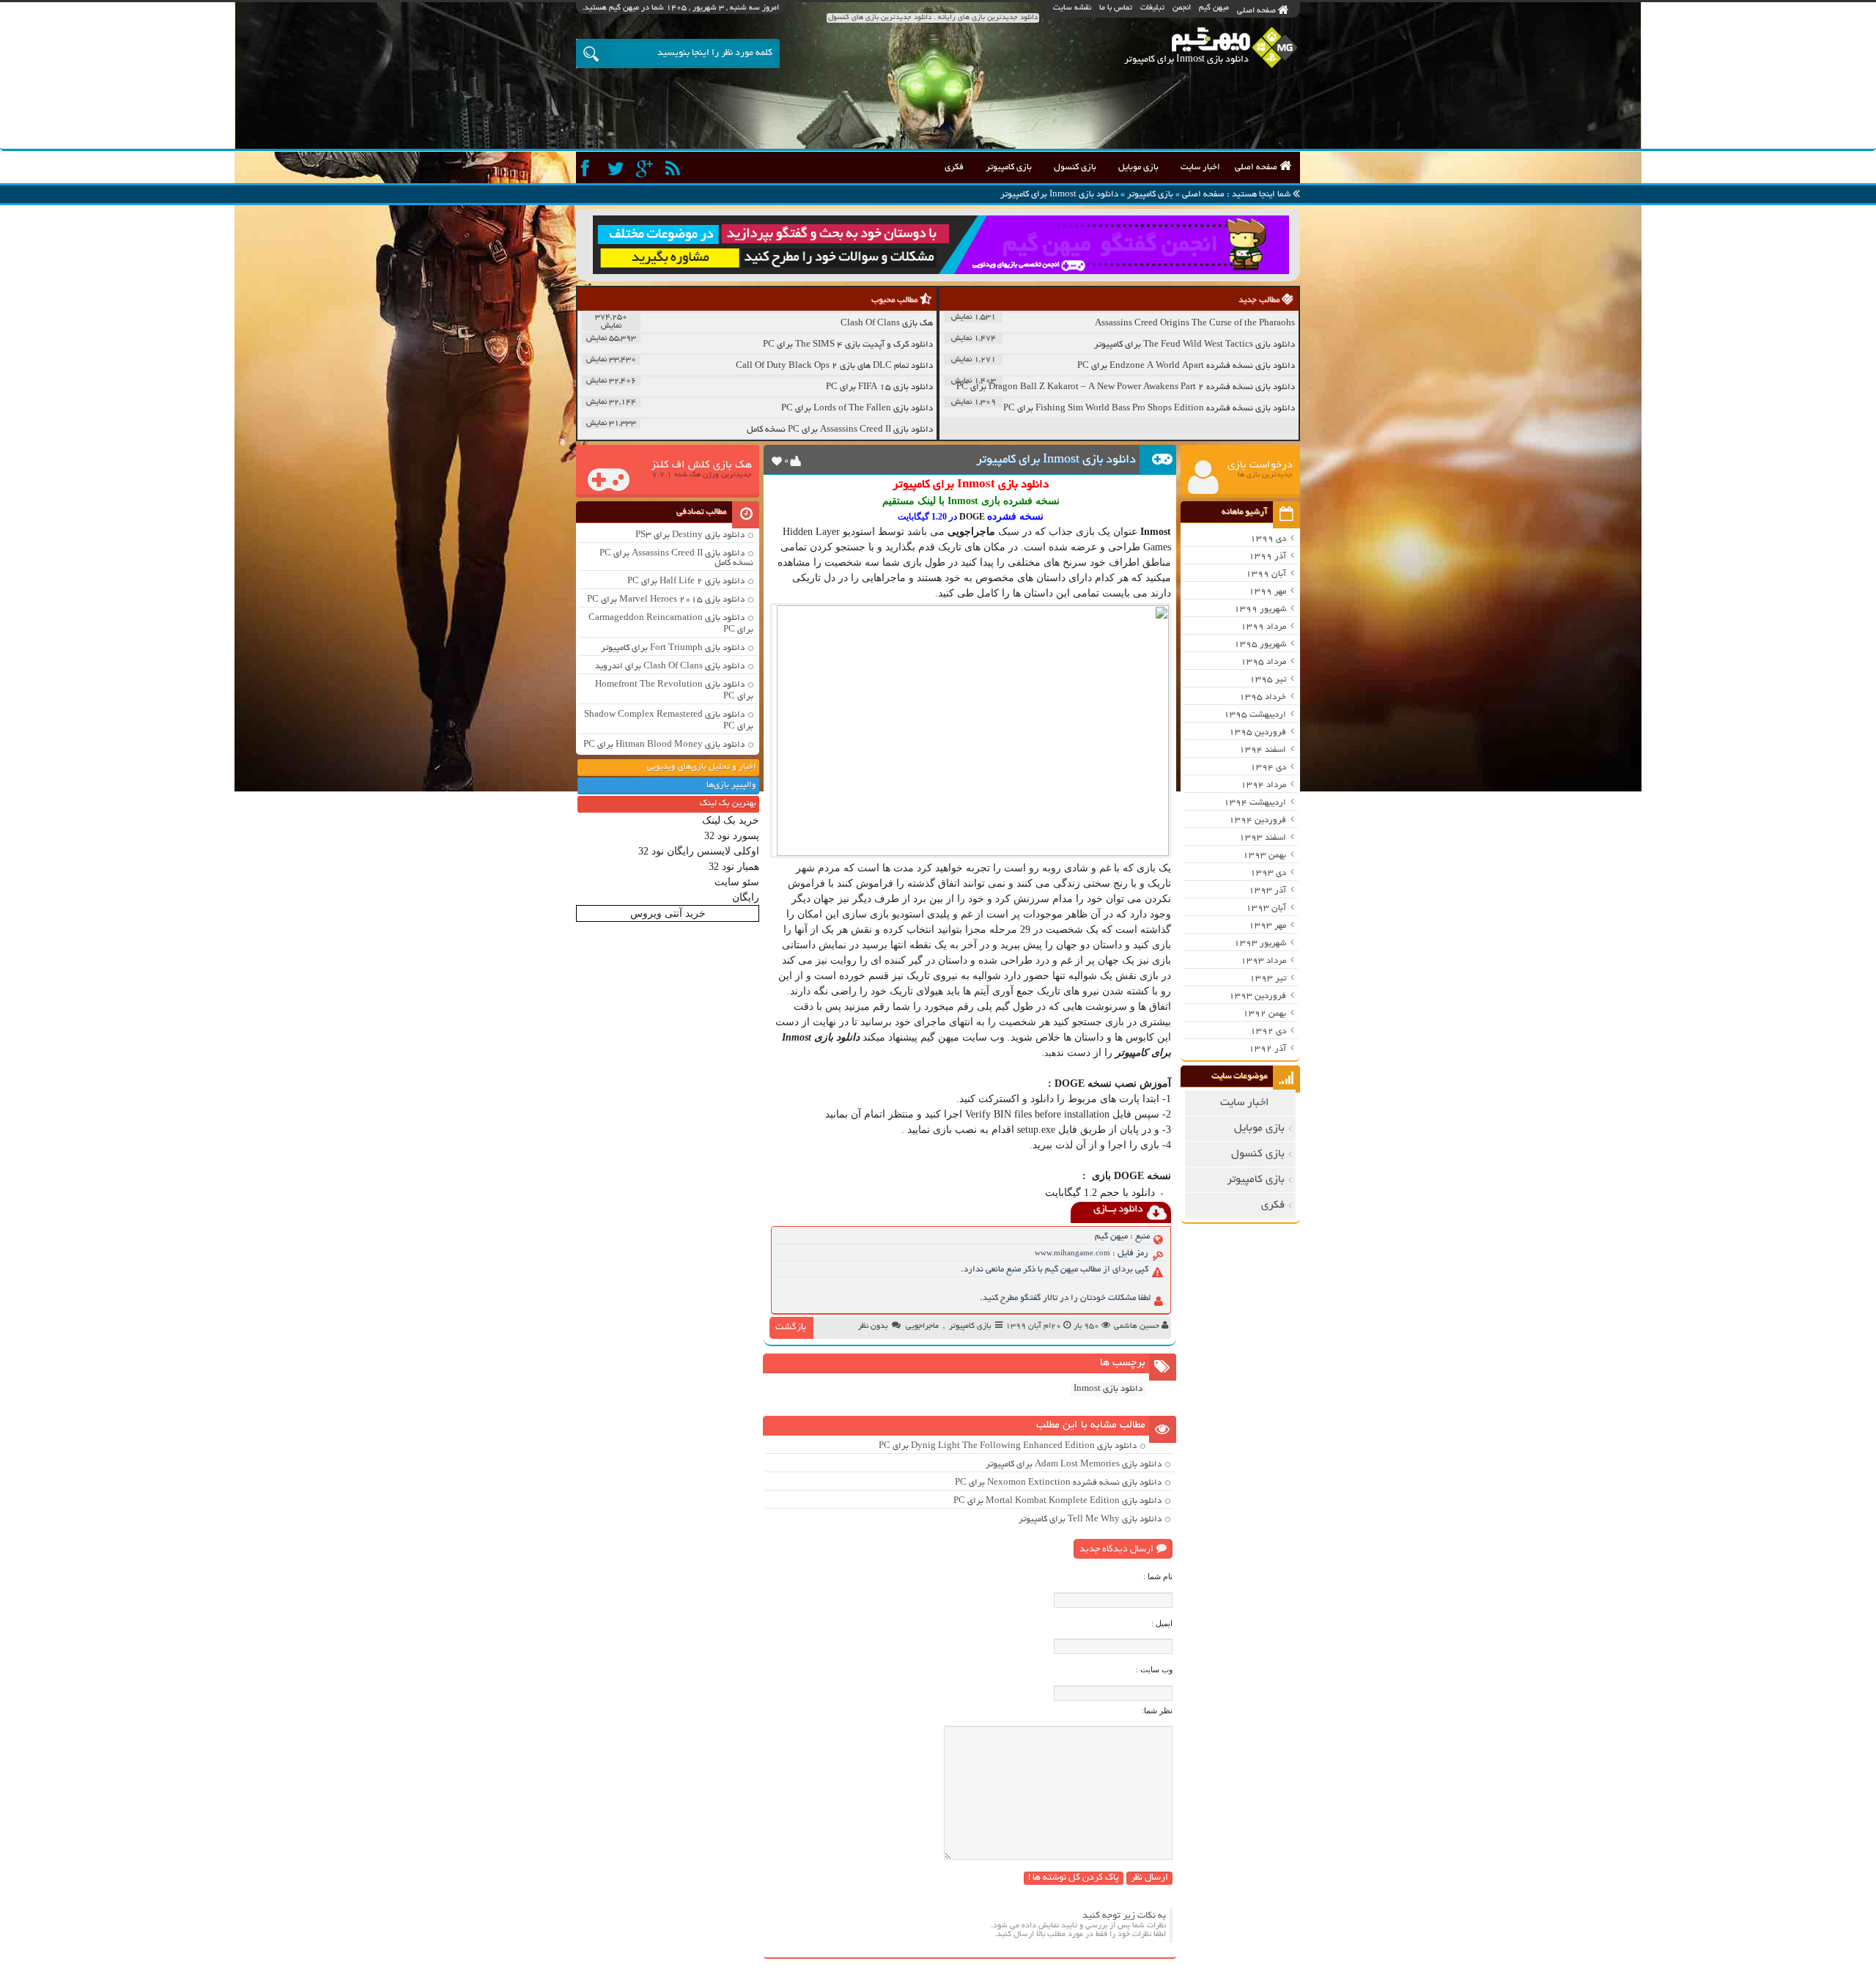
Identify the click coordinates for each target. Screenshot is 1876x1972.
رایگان (746, 897)
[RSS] (675, 169)
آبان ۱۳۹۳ (1266, 908)
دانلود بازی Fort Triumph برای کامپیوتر (673, 648)
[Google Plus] (646, 169)
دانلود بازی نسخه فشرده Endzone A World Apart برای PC (1186, 366)
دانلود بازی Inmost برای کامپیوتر (1056, 460)
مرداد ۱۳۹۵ (1263, 662)
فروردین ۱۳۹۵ (1258, 732)
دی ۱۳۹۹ (1268, 539)
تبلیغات (1152, 8)
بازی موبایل (1138, 167)
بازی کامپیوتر (1009, 167)
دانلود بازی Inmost (1108, 1389)
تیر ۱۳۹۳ (1268, 979)
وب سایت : (1154, 1669)
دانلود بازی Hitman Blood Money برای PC (664, 745)
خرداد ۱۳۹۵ (1263, 697)
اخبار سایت (1200, 167)
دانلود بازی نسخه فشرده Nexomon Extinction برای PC (1058, 1483)
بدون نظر (873, 1326)
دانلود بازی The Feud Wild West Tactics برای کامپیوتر (1194, 345)
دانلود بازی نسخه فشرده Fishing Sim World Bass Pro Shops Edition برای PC (1149, 409)
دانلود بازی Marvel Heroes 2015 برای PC (666, 600)
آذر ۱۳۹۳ (1267, 891)
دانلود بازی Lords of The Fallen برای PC (857, 409)
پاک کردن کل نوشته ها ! (1074, 1878)
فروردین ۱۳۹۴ (1258, 820)
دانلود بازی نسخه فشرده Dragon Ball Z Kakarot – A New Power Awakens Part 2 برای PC (1126, 387)
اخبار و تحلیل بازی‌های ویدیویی (702, 767)
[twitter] (617, 169)
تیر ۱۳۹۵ (1268, 680)
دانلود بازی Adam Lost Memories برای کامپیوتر (1074, 1465)
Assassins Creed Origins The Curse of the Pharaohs (1195, 324)
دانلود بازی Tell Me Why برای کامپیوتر (1090, 1519)
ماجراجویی (922, 1326)
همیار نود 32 (734, 867)
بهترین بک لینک (728, 804)
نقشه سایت (1072, 8)
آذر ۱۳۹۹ (1267, 557)
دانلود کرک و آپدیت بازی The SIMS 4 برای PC (848, 345)
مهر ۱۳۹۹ (1267, 592)
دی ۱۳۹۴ (1268, 768)
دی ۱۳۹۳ (1268, 873)
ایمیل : (1162, 1623)
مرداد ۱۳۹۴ (1263, 785)
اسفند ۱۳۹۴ (1263, 750)
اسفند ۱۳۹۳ (1263, 838)
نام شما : (1158, 1576)
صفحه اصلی (1258, 11)
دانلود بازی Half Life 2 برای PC (686, 581)
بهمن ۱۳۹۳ (1264, 856)
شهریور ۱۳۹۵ (1260, 645)
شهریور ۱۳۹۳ (1260, 943)
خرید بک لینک (731, 820)
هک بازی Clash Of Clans (887, 324)
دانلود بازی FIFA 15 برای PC (879, 387)
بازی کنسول (1075, 167)
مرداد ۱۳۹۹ (1263, 627)
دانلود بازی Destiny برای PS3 (690, 535)
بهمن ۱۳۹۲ (1264, 1014)
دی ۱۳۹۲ (1268, 1031)
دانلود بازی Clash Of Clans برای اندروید (670, 666)
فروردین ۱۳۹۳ (1258, 996)
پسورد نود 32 (732, 836)
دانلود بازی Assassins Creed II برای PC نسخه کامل (840, 430)
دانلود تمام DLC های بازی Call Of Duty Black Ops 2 (834, 366)
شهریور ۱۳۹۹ (1260, 609)
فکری (954, 167)
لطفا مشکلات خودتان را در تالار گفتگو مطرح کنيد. (1065, 1298)
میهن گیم (1214, 8)
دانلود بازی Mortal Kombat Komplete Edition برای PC (1057, 1501)
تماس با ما (1116, 8)
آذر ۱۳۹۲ (1267, 1049)
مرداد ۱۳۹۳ (1263, 961)
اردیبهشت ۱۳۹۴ (1255, 803)
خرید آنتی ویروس (668, 913)
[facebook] (589, 169)
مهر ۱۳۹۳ (1267, 926)
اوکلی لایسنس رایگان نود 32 (699, 851)
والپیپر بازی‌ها (731, 785)
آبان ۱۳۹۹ (1266, 574)
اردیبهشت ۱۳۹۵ (1255, 715)
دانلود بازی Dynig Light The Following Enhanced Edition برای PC (1008, 1446)
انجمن (1182, 8)
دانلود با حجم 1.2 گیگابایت (1100, 1193)
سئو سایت (737, 882)
